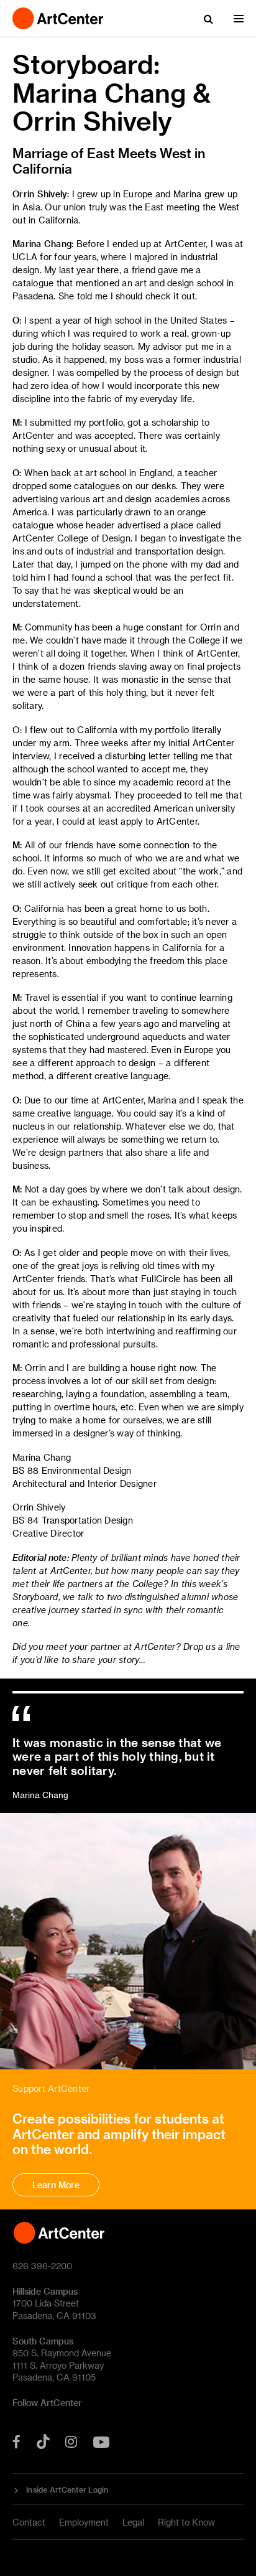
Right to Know (186, 2522)
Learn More (56, 2185)
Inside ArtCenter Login (67, 2489)
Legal (133, 2522)
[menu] (239, 19)
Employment (84, 2522)
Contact (29, 2522)
